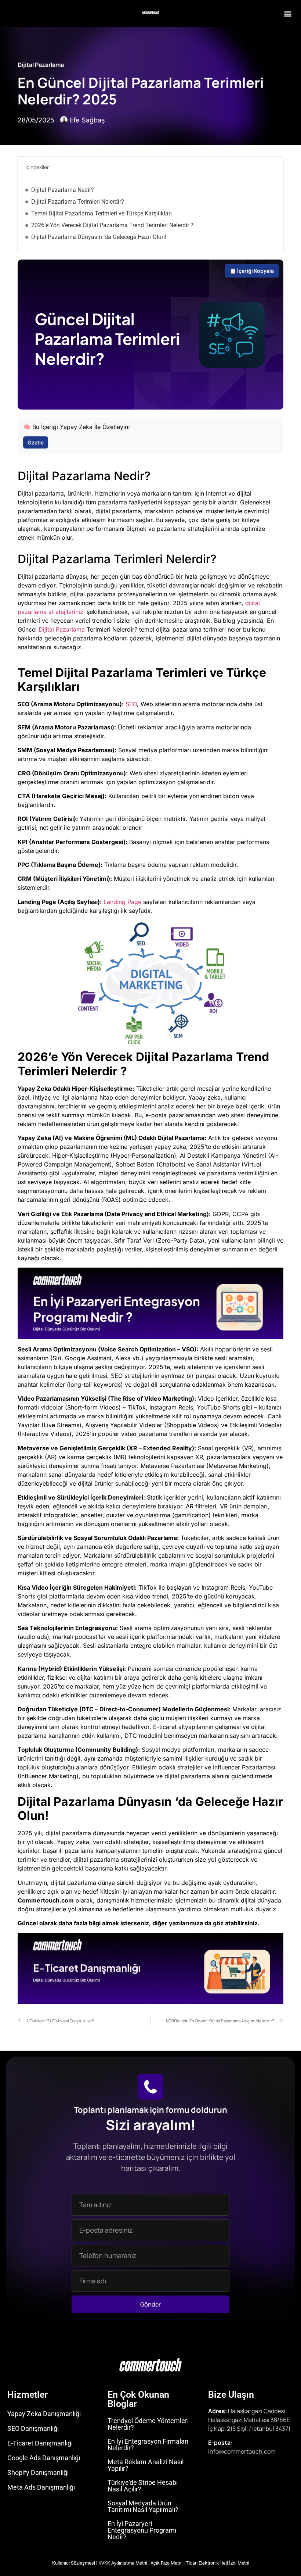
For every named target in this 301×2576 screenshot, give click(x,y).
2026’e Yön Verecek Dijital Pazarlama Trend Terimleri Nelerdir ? (112, 225)
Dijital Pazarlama (41, 65)
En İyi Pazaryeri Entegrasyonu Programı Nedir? (142, 2530)
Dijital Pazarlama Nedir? (63, 190)
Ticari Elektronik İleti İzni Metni (217, 2563)
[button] (288, 13)
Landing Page (122, 902)
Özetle (36, 442)
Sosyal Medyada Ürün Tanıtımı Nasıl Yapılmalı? (143, 2506)
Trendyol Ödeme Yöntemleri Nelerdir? (148, 2424)
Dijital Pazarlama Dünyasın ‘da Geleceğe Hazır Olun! (99, 237)
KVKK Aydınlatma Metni (123, 2563)
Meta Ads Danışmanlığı (41, 2487)
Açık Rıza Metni (166, 2563)
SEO (131, 704)
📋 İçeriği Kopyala (252, 271)
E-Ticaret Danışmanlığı (40, 2443)
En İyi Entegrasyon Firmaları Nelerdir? (148, 2445)
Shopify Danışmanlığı (38, 2473)
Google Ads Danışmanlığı (44, 2458)
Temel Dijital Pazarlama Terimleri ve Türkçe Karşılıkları (101, 213)
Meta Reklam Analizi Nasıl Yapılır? (146, 2465)
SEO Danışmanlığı (33, 2428)
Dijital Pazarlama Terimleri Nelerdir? (78, 202)
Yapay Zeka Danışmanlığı (44, 2414)
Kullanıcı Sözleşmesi (74, 2563)
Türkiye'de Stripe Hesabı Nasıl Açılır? (143, 2486)
